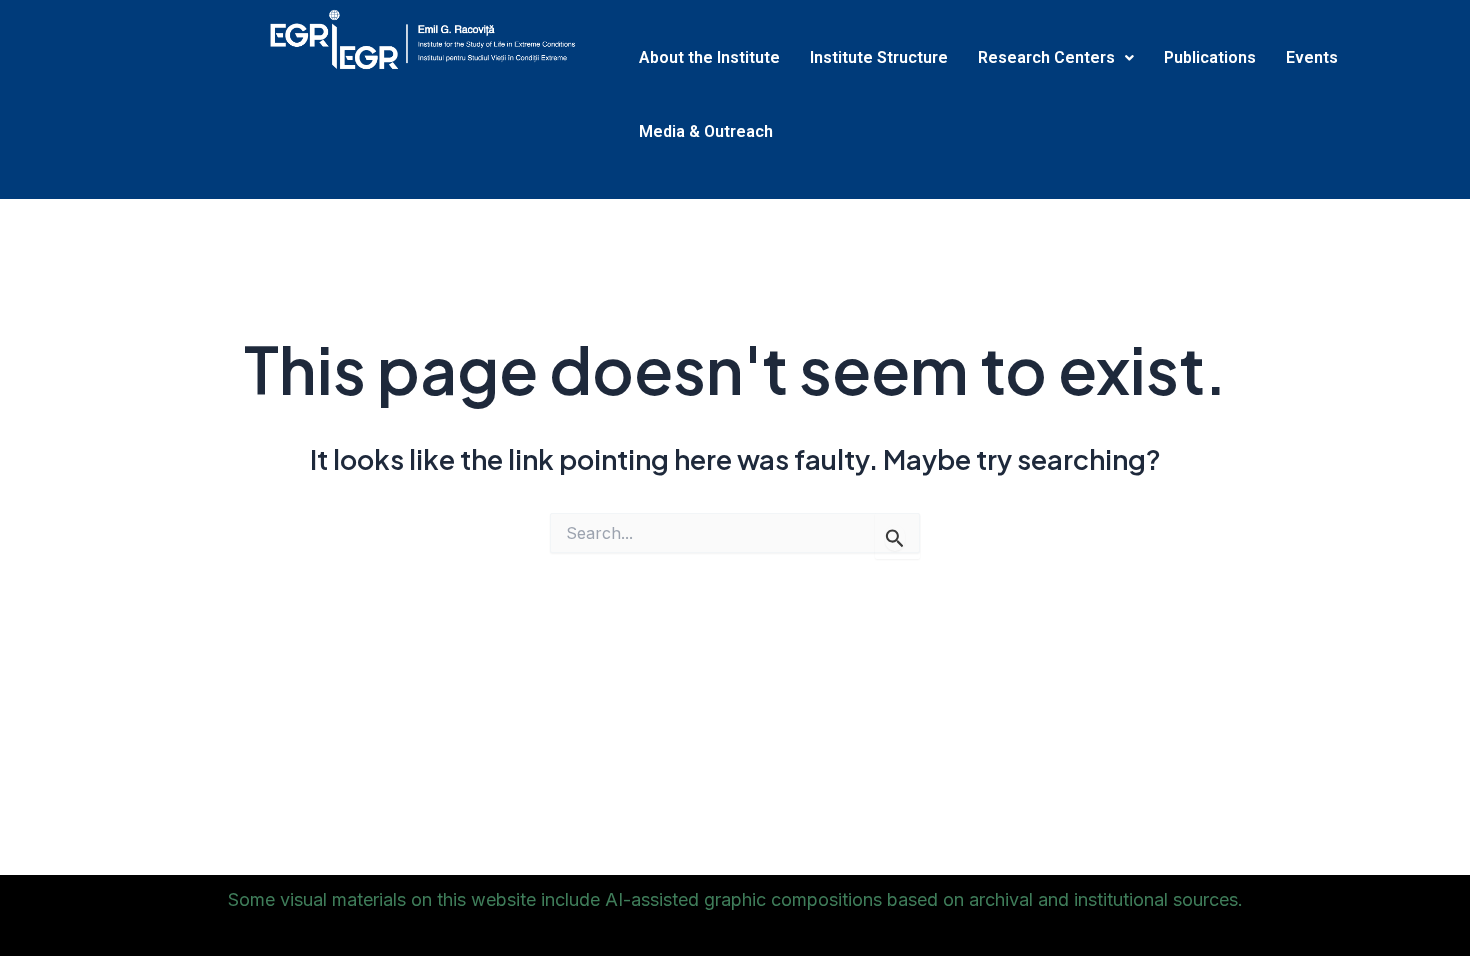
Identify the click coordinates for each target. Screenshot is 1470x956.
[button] (1056, 58)
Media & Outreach (706, 131)
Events (1312, 57)
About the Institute (709, 57)
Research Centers (1046, 57)
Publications (1210, 57)
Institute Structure (879, 57)
